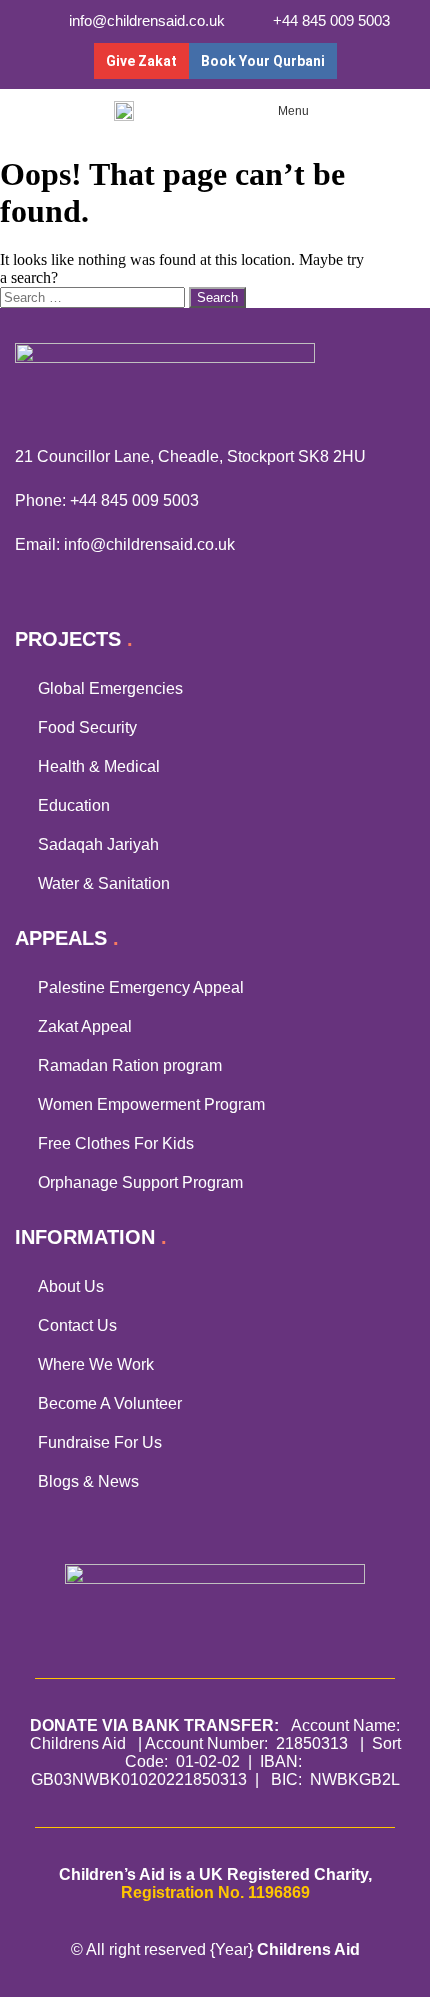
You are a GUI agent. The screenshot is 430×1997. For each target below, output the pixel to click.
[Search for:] (94, 296)
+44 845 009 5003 (134, 500)
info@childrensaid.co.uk (149, 544)
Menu (293, 111)
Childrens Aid (308, 1949)
